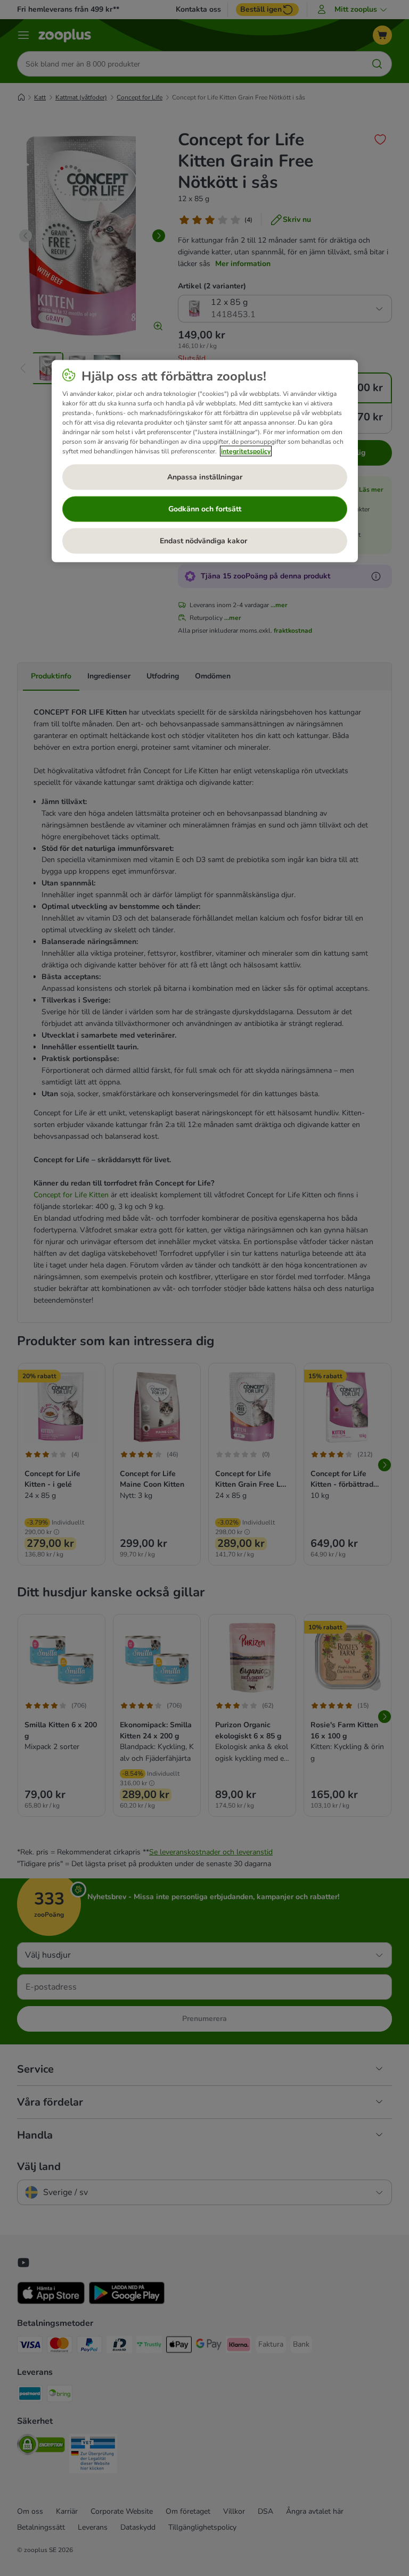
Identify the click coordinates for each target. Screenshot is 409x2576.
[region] (205, 461)
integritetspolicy (246, 451)
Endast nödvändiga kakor (204, 541)
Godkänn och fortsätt (205, 509)
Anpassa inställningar (205, 477)
